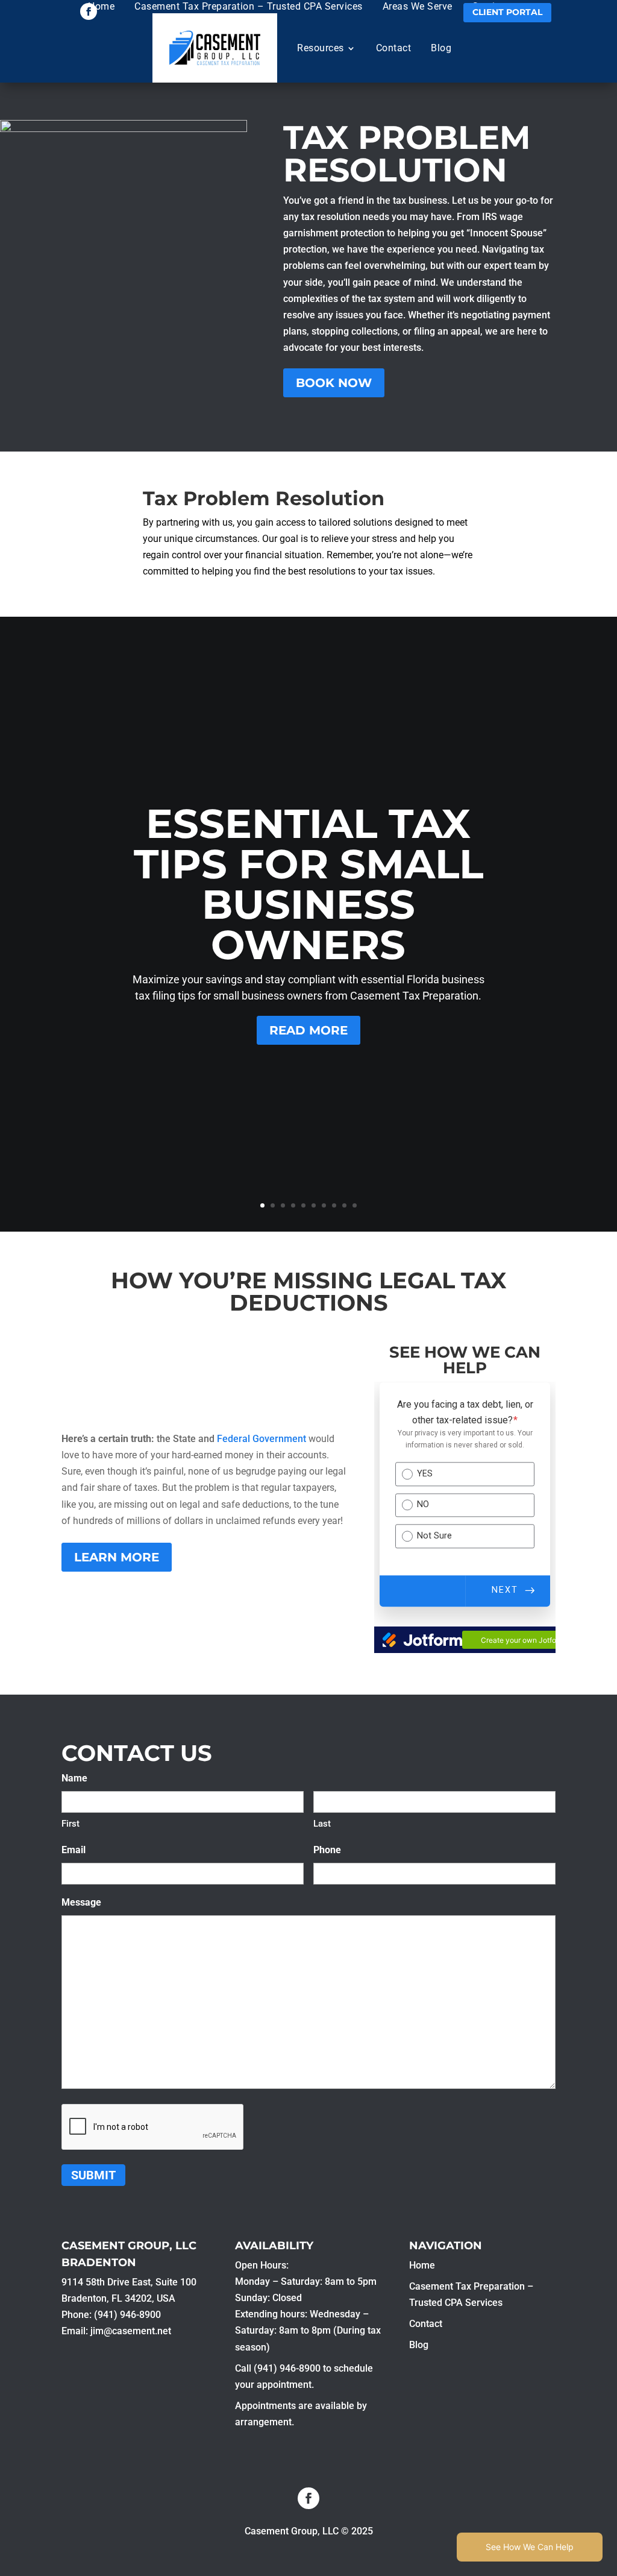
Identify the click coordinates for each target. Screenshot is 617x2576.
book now (334, 383)
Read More (308, 1030)
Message (81, 1902)
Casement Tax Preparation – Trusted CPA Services (249, 6)
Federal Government (263, 1439)
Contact (394, 48)
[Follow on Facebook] (89, 11)
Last (322, 1824)
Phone (327, 1850)
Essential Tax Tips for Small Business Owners (308, 884)
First (70, 1824)
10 (355, 1205)
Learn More (117, 1557)
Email (74, 1850)
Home (101, 6)
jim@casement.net (131, 2331)
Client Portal (507, 12)
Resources (321, 48)
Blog (441, 48)
